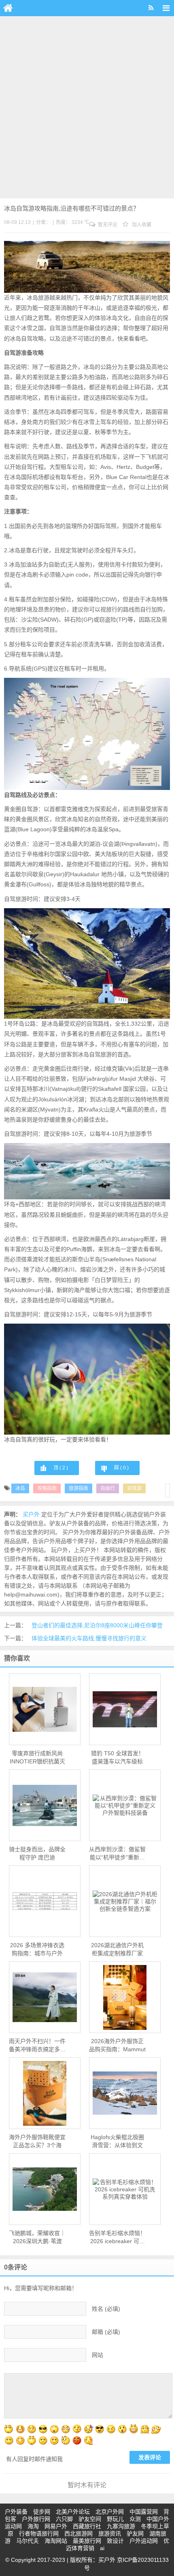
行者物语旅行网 (39, 2533)
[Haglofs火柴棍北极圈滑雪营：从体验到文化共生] (125, 2093)
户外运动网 (144, 2541)
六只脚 (64, 2519)
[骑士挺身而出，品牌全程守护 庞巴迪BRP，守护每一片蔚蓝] (45, 1805)
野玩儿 (115, 2519)
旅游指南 (79, 1488)
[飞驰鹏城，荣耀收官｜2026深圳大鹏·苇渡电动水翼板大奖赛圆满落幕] (45, 2189)
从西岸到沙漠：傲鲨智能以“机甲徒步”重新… (117, 1853)
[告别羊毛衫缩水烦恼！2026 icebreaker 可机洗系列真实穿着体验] (125, 2189)
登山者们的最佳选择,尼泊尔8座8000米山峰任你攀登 (97, 1625)
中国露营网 (144, 2512)
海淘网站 (56, 2541)
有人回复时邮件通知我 (34, 2459)
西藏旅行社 (87, 2526)
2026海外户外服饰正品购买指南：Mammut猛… (117, 2046)
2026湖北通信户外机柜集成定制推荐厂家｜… (117, 1950)
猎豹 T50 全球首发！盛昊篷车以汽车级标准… (118, 1758)
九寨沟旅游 (121, 2526)
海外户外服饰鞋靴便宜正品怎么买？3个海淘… (37, 2142)
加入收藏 (141, 225)
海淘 (33, 2526)
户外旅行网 (36, 2519)
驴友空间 (90, 2519)
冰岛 (20, 1488)
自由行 (108, 1488)
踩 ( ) (121, 1468)
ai (102, 2548)
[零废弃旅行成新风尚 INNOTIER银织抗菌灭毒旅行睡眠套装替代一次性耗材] (45, 1709)
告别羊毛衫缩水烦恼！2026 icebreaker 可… (117, 2237)
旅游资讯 (110, 2533)
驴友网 (135, 2533)
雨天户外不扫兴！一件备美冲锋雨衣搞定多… (37, 2045)
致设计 (115, 2541)
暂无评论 (107, 225)
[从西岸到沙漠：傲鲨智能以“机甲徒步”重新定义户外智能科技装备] (125, 1805)
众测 (135, 2519)
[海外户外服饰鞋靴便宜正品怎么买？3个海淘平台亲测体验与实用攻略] (45, 2093)
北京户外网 (110, 2512)
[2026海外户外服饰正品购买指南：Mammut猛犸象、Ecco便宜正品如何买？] (125, 1997)
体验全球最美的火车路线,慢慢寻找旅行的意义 (89, 1638)
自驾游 (134, 1488)
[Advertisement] (87, 107)
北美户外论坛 (73, 2512)
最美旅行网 (87, 2541)
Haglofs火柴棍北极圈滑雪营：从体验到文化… (117, 2142)
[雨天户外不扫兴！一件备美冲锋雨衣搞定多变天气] (45, 1997)
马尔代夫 (28, 2541)
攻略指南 (47, 1488)
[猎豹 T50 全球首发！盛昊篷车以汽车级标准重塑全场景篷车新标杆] (125, 1710)
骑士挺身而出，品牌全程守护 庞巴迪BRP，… (37, 1854)
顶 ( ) (61, 1468)
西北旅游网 (79, 2533)
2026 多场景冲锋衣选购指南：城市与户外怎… (37, 1950)
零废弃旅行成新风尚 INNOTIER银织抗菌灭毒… (37, 1758)
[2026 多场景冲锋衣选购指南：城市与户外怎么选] (45, 1901)
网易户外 (56, 2526)
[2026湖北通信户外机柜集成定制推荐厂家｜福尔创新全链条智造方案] (125, 1901)
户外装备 (16, 2512)
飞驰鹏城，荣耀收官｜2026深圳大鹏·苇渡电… (37, 2238)
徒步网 (42, 2512)
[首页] (8, 8)
